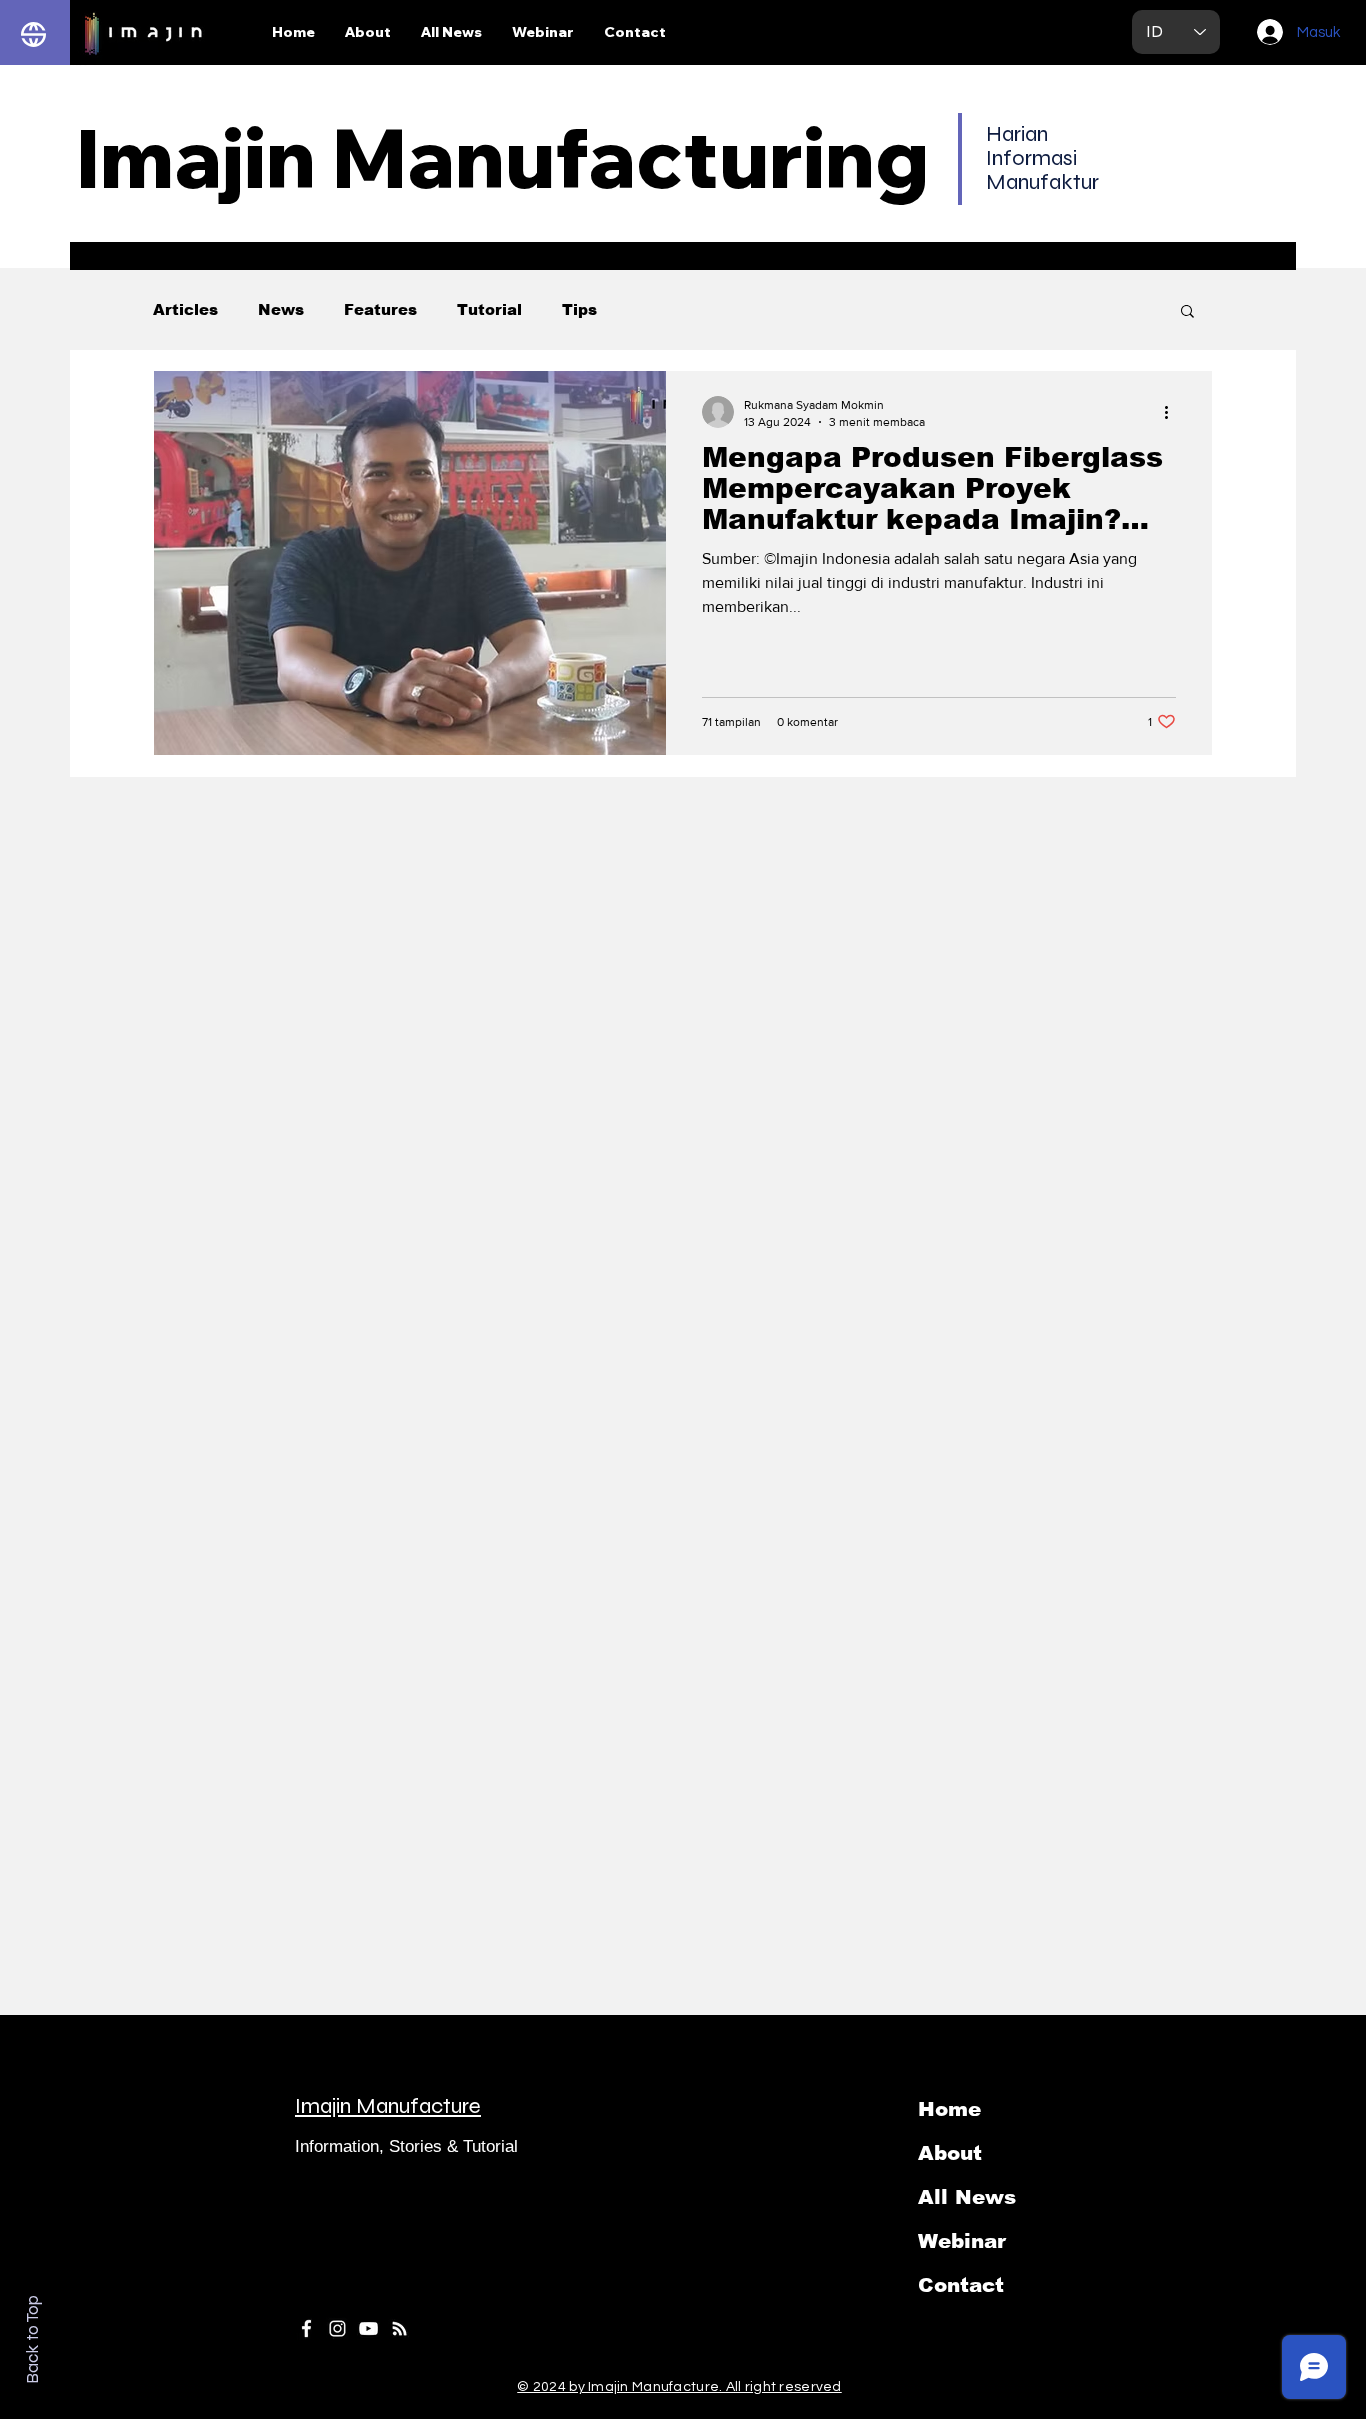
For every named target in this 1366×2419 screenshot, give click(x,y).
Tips (579, 309)
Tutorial (489, 309)
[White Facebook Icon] (306, 2328)
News (281, 309)
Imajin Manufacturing (502, 157)
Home (949, 2109)
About (950, 2153)
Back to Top (32, 2339)
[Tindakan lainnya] (1173, 412)
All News (967, 2197)
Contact (961, 2285)
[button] (1187, 312)
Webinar (962, 2241)
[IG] (337, 2328)
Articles (185, 309)
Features (380, 309)
